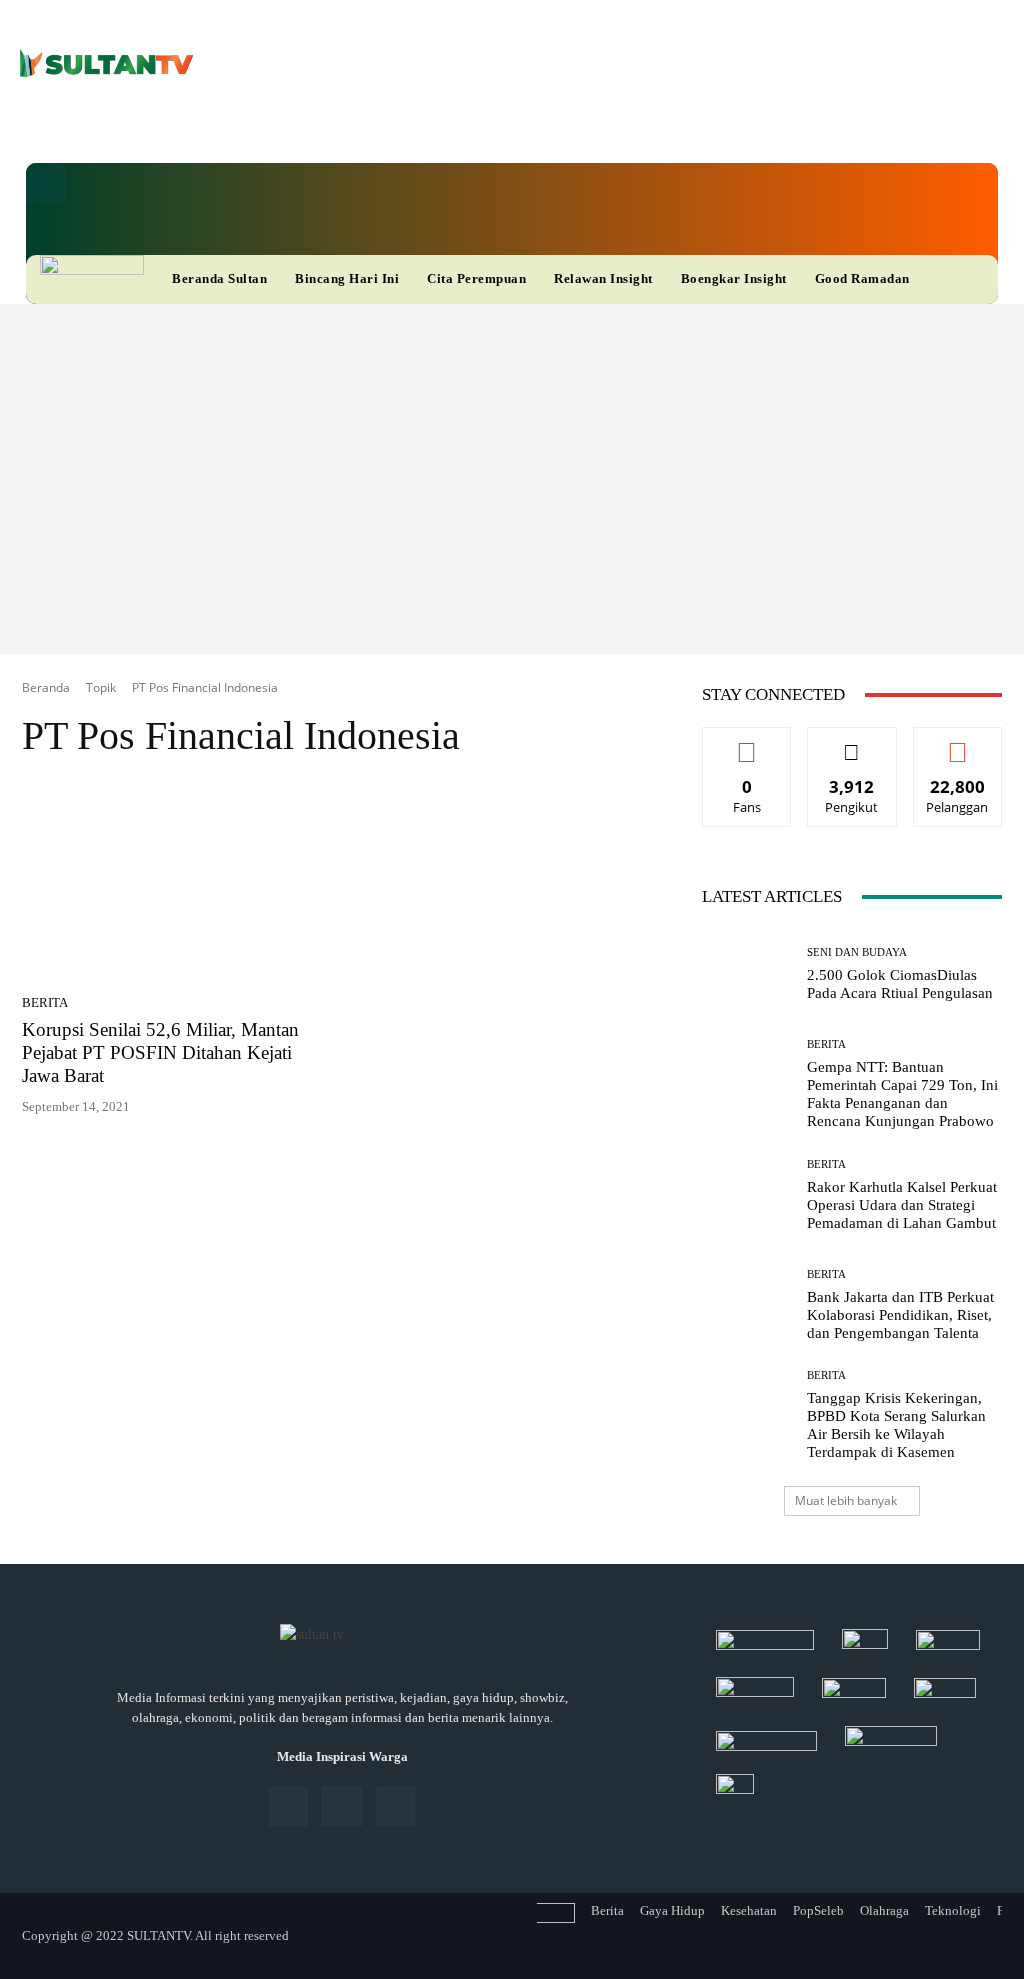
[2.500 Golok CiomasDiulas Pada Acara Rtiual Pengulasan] (747, 974)
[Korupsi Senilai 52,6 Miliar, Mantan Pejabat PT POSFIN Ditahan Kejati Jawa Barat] (177, 883)
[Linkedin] (419, 125)
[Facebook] (388, 125)
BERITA (45, 1002)
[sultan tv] (342, 1636)
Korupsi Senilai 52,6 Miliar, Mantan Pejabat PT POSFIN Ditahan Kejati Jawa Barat (160, 1052)
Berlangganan (961, 742)
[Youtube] (481, 125)
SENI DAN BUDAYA (857, 952)
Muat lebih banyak (846, 1500)
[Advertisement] (512, 454)
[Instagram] (341, 1806)
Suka (747, 742)
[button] (46, 183)
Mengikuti (852, 742)
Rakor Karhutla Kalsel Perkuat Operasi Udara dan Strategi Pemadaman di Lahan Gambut (902, 1205)
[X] (450, 125)
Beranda (46, 687)
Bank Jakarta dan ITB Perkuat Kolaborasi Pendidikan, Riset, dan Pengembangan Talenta (900, 1315)
